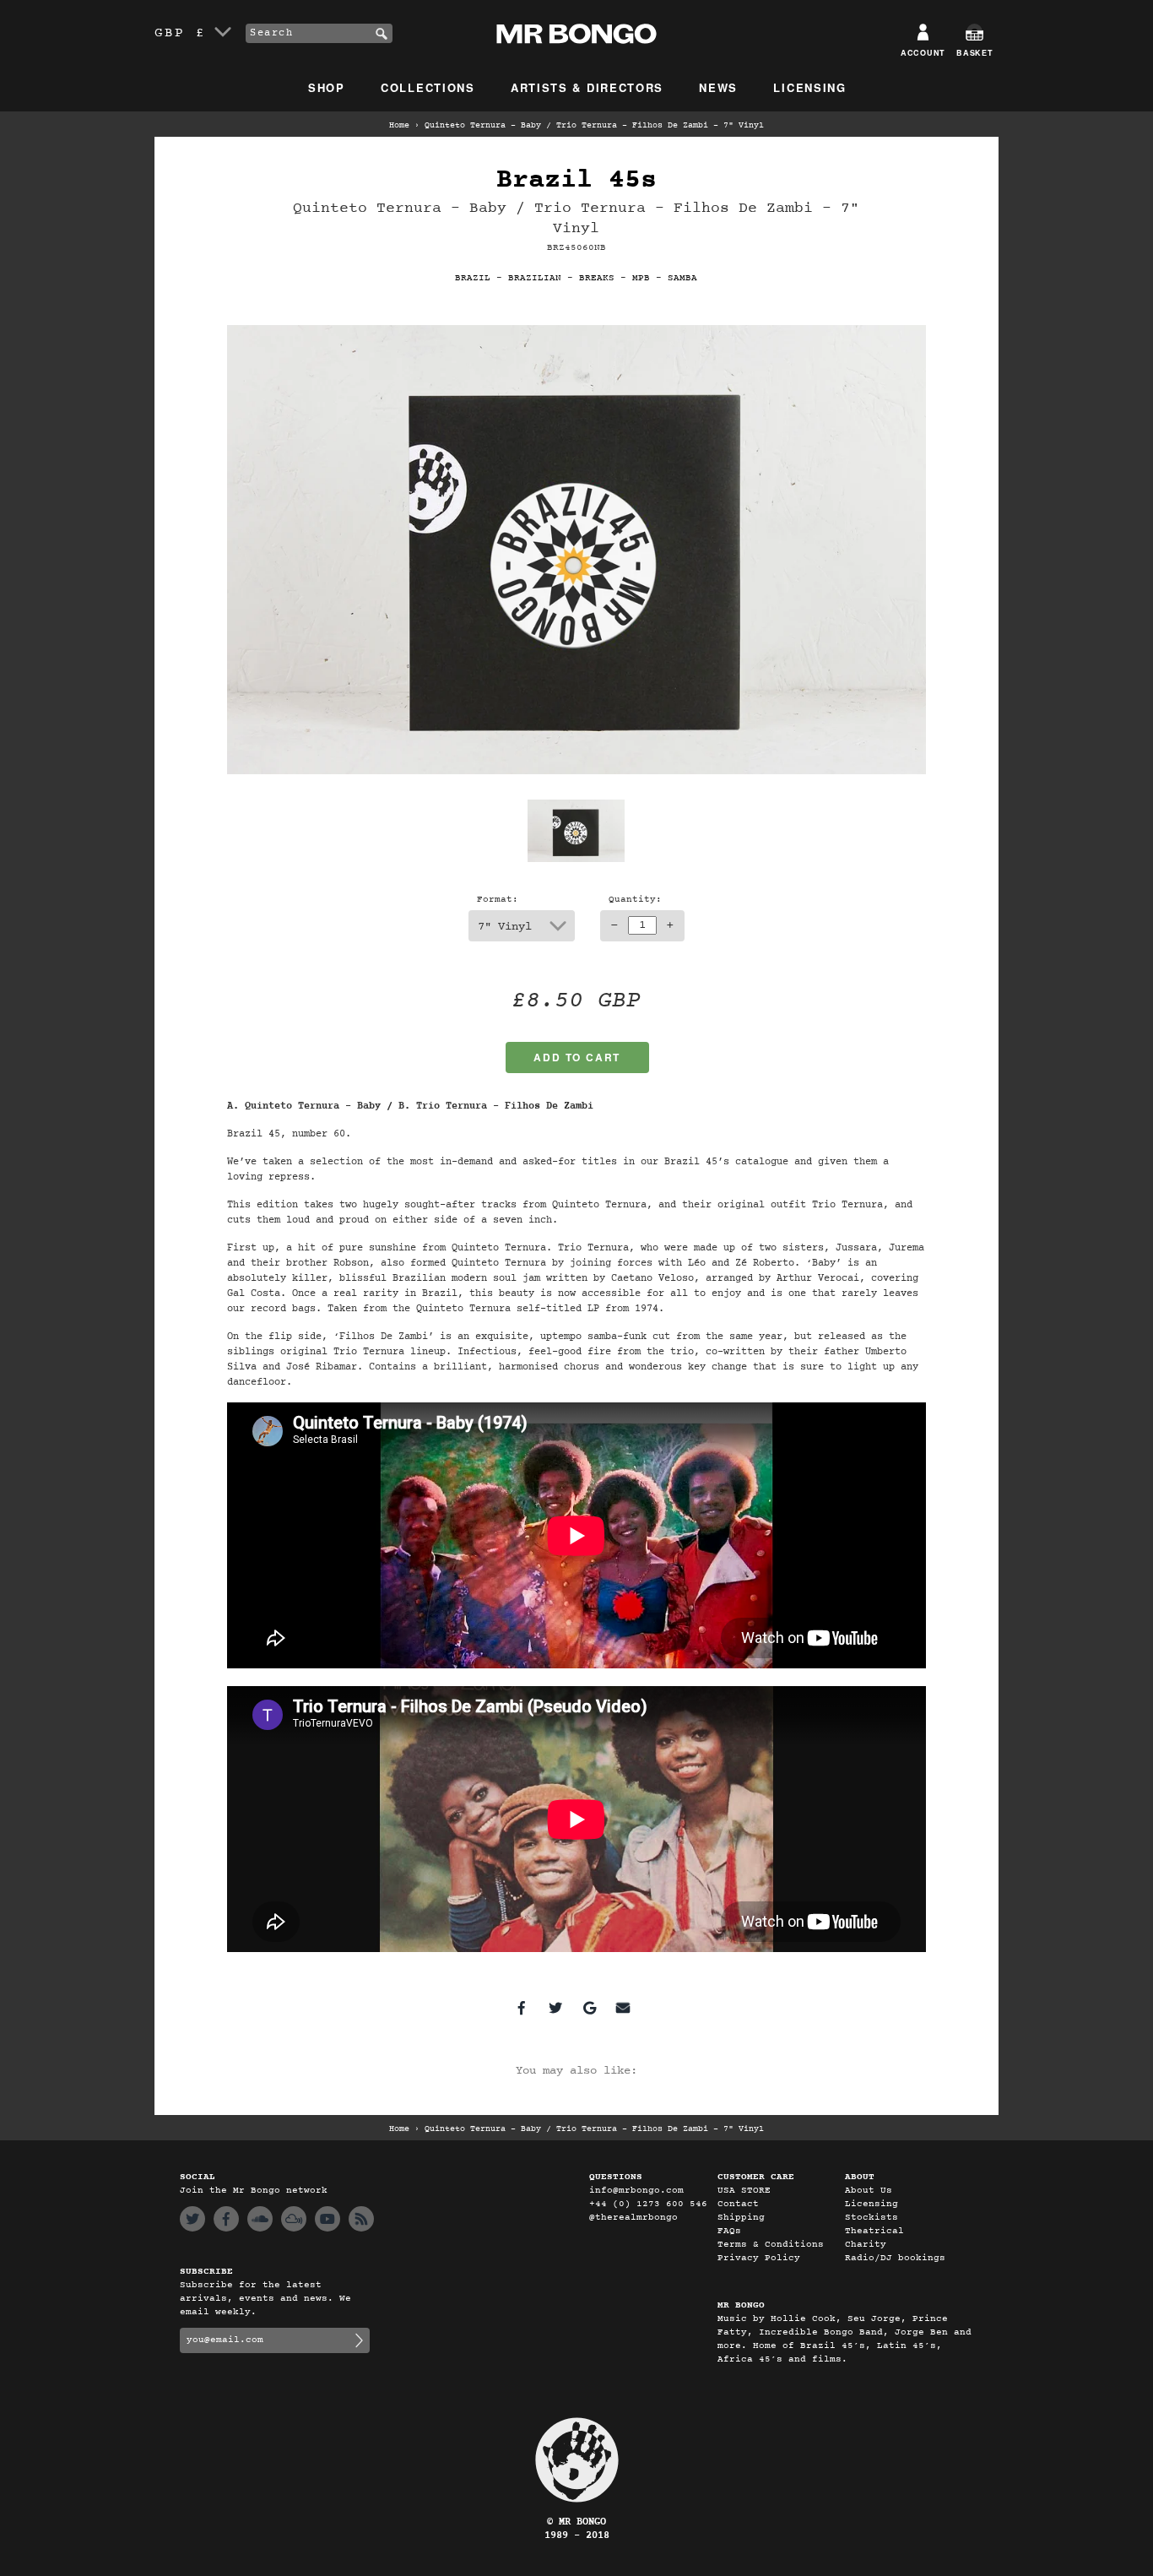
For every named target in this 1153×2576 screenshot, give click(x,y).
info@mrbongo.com (636, 2191)
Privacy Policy (759, 2258)
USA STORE (744, 2191)
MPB (641, 278)
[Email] (623, 2008)
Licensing (809, 87)
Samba (682, 278)
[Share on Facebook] (522, 2008)
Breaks (597, 278)
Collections (428, 87)
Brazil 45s (576, 180)
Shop (327, 87)
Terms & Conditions (771, 2245)
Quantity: (635, 900)
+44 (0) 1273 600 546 (648, 2204)
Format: (498, 900)
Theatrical (874, 2231)
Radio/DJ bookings (895, 2258)
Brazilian (535, 278)
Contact (738, 2204)
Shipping (741, 2218)
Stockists (872, 2218)
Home (399, 126)
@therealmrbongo (633, 2218)
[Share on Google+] (589, 2008)
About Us (869, 2191)
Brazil (473, 278)
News (718, 87)
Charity (866, 2245)
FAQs (729, 2231)
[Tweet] (555, 2008)
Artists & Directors (587, 87)
